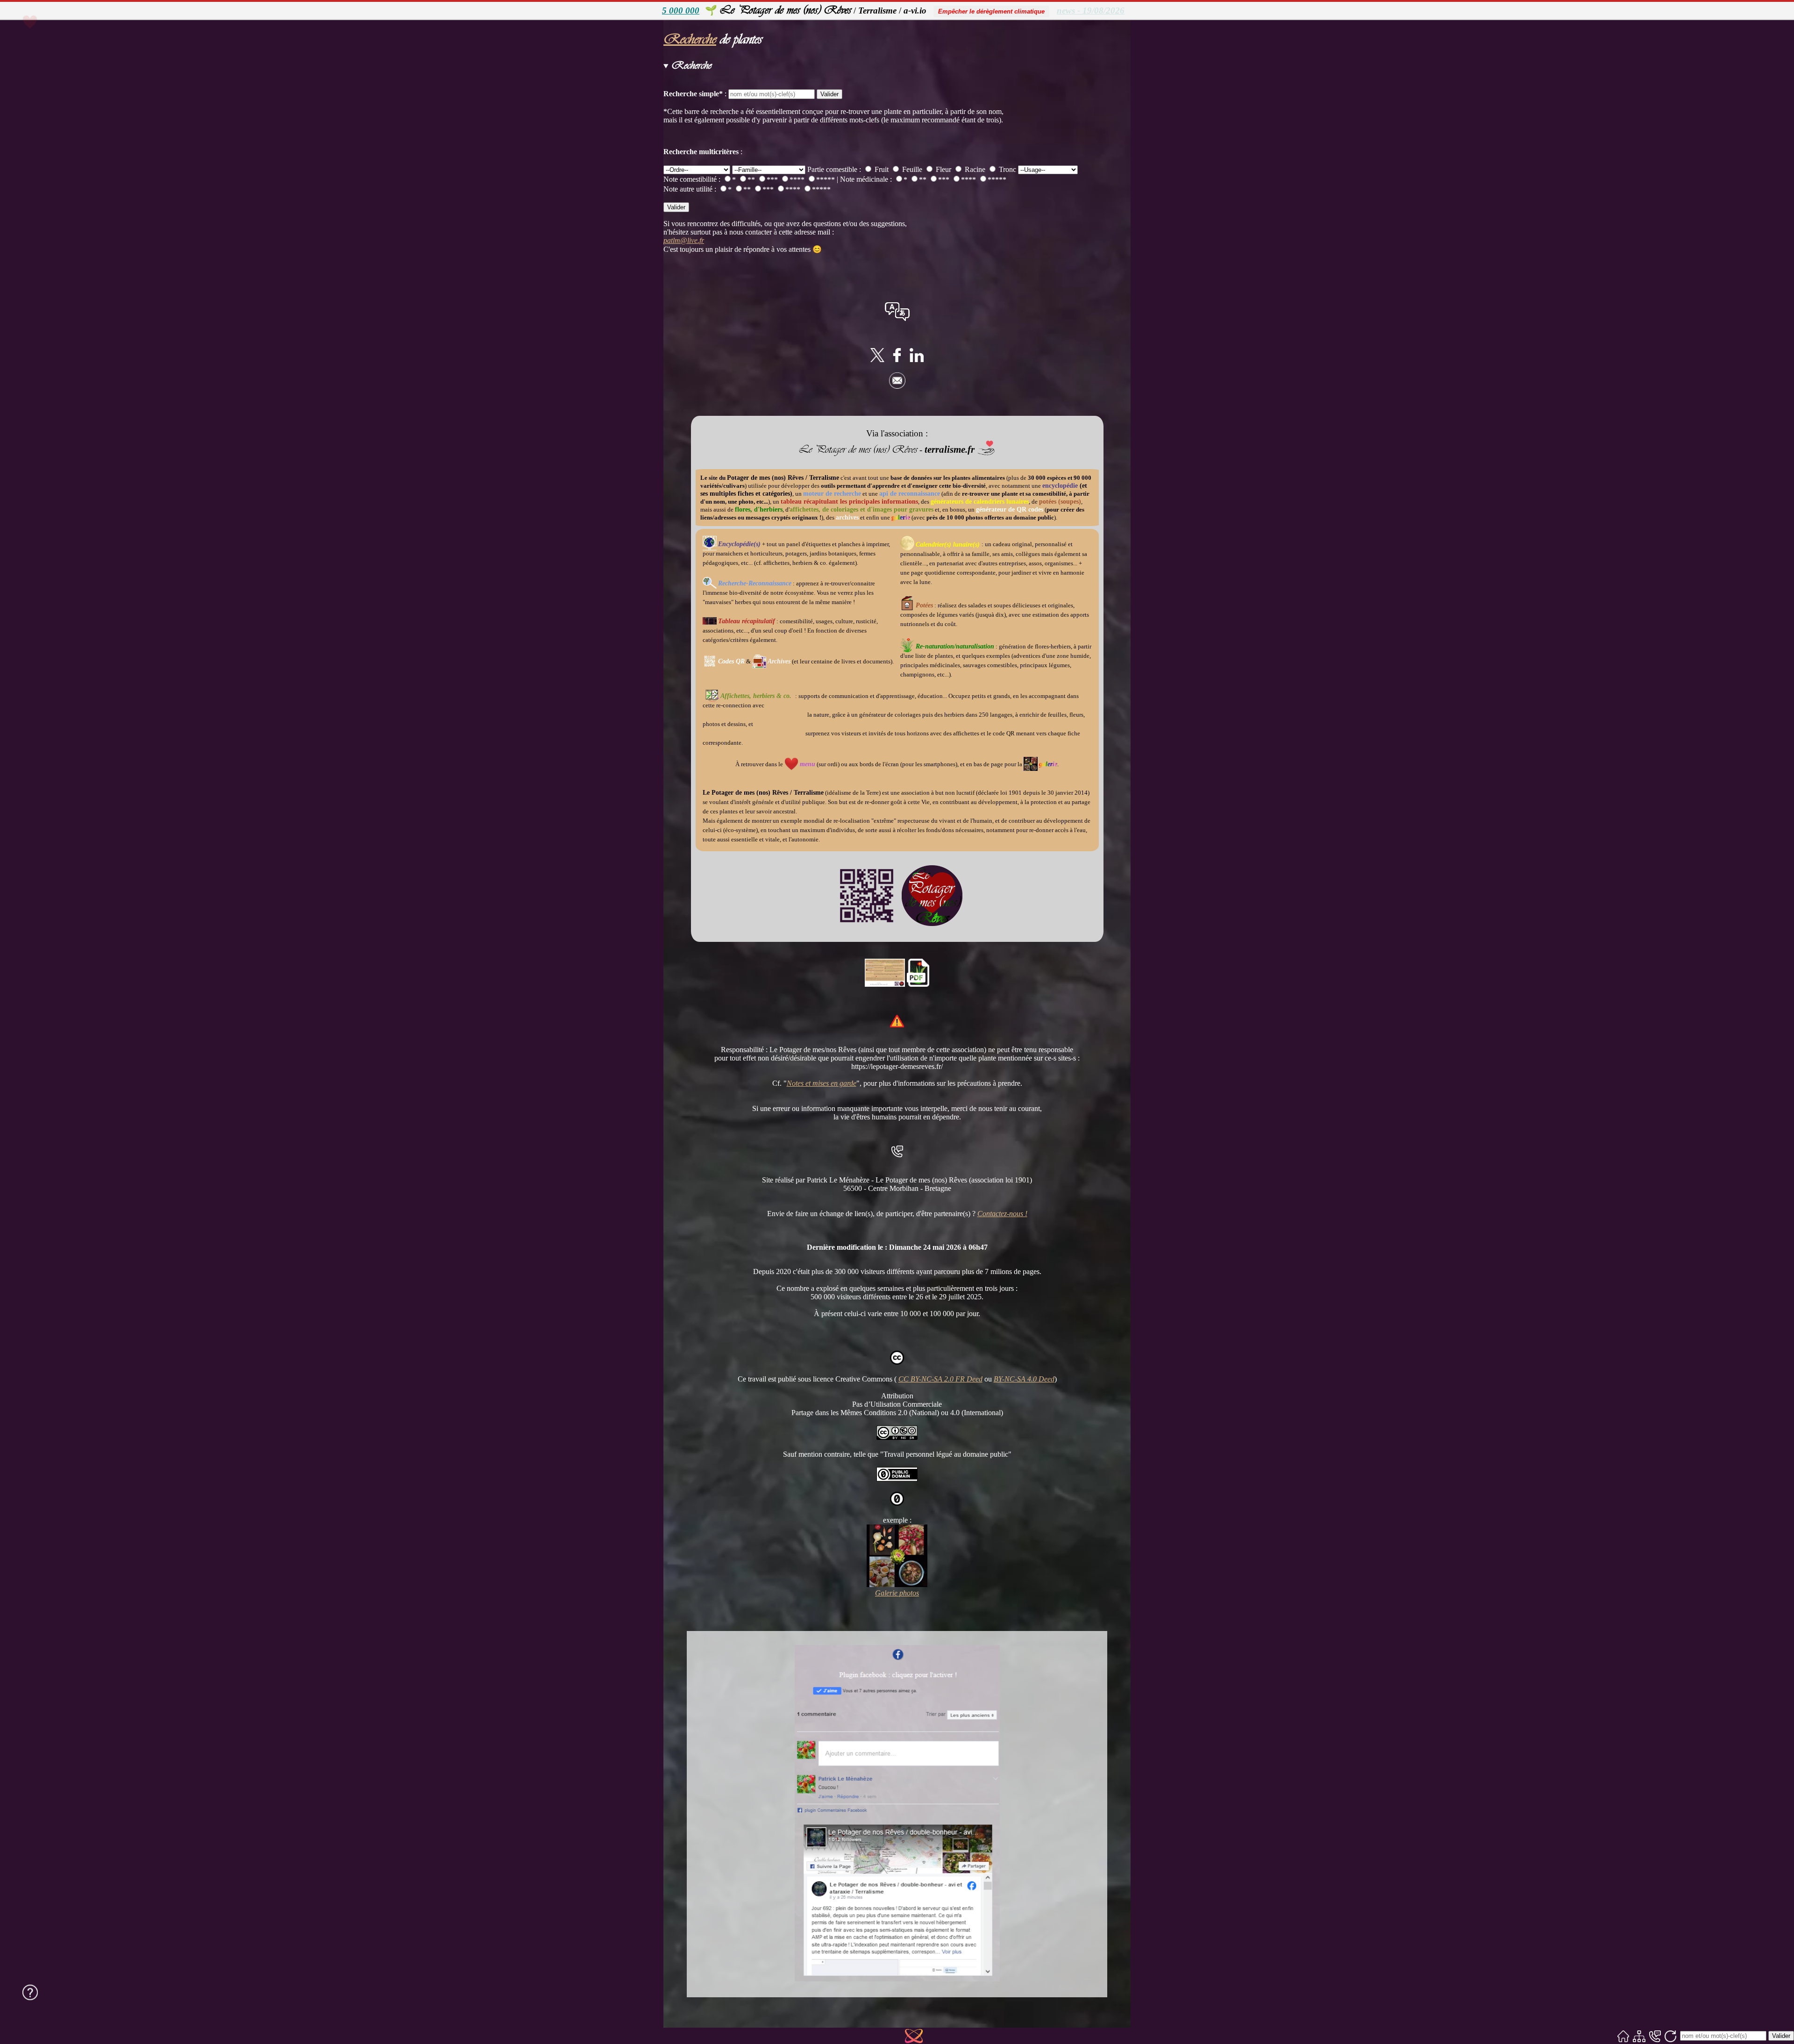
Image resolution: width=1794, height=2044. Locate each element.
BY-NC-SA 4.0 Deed (1024, 1379)
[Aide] (30, 1992)
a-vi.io (915, 11)
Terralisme (877, 11)
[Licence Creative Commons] (897, 1437)
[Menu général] (48, 40)
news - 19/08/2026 (1091, 11)
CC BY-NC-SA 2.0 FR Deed (940, 1379)
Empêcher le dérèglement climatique (991, 11)
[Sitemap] (1639, 2036)
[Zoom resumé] (885, 984)
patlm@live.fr (684, 240)
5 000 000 (681, 11)
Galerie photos (897, 1593)
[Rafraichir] (1670, 2036)
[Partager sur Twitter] (877, 360)
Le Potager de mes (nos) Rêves (785, 10)
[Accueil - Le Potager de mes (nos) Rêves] (1623, 2036)
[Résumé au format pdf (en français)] (918, 984)
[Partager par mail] (897, 386)
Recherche (690, 39)
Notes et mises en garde (822, 1083)
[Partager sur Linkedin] (917, 360)
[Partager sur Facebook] (897, 360)
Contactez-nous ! (1002, 1214)
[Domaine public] (897, 1479)
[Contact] (1655, 2036)
